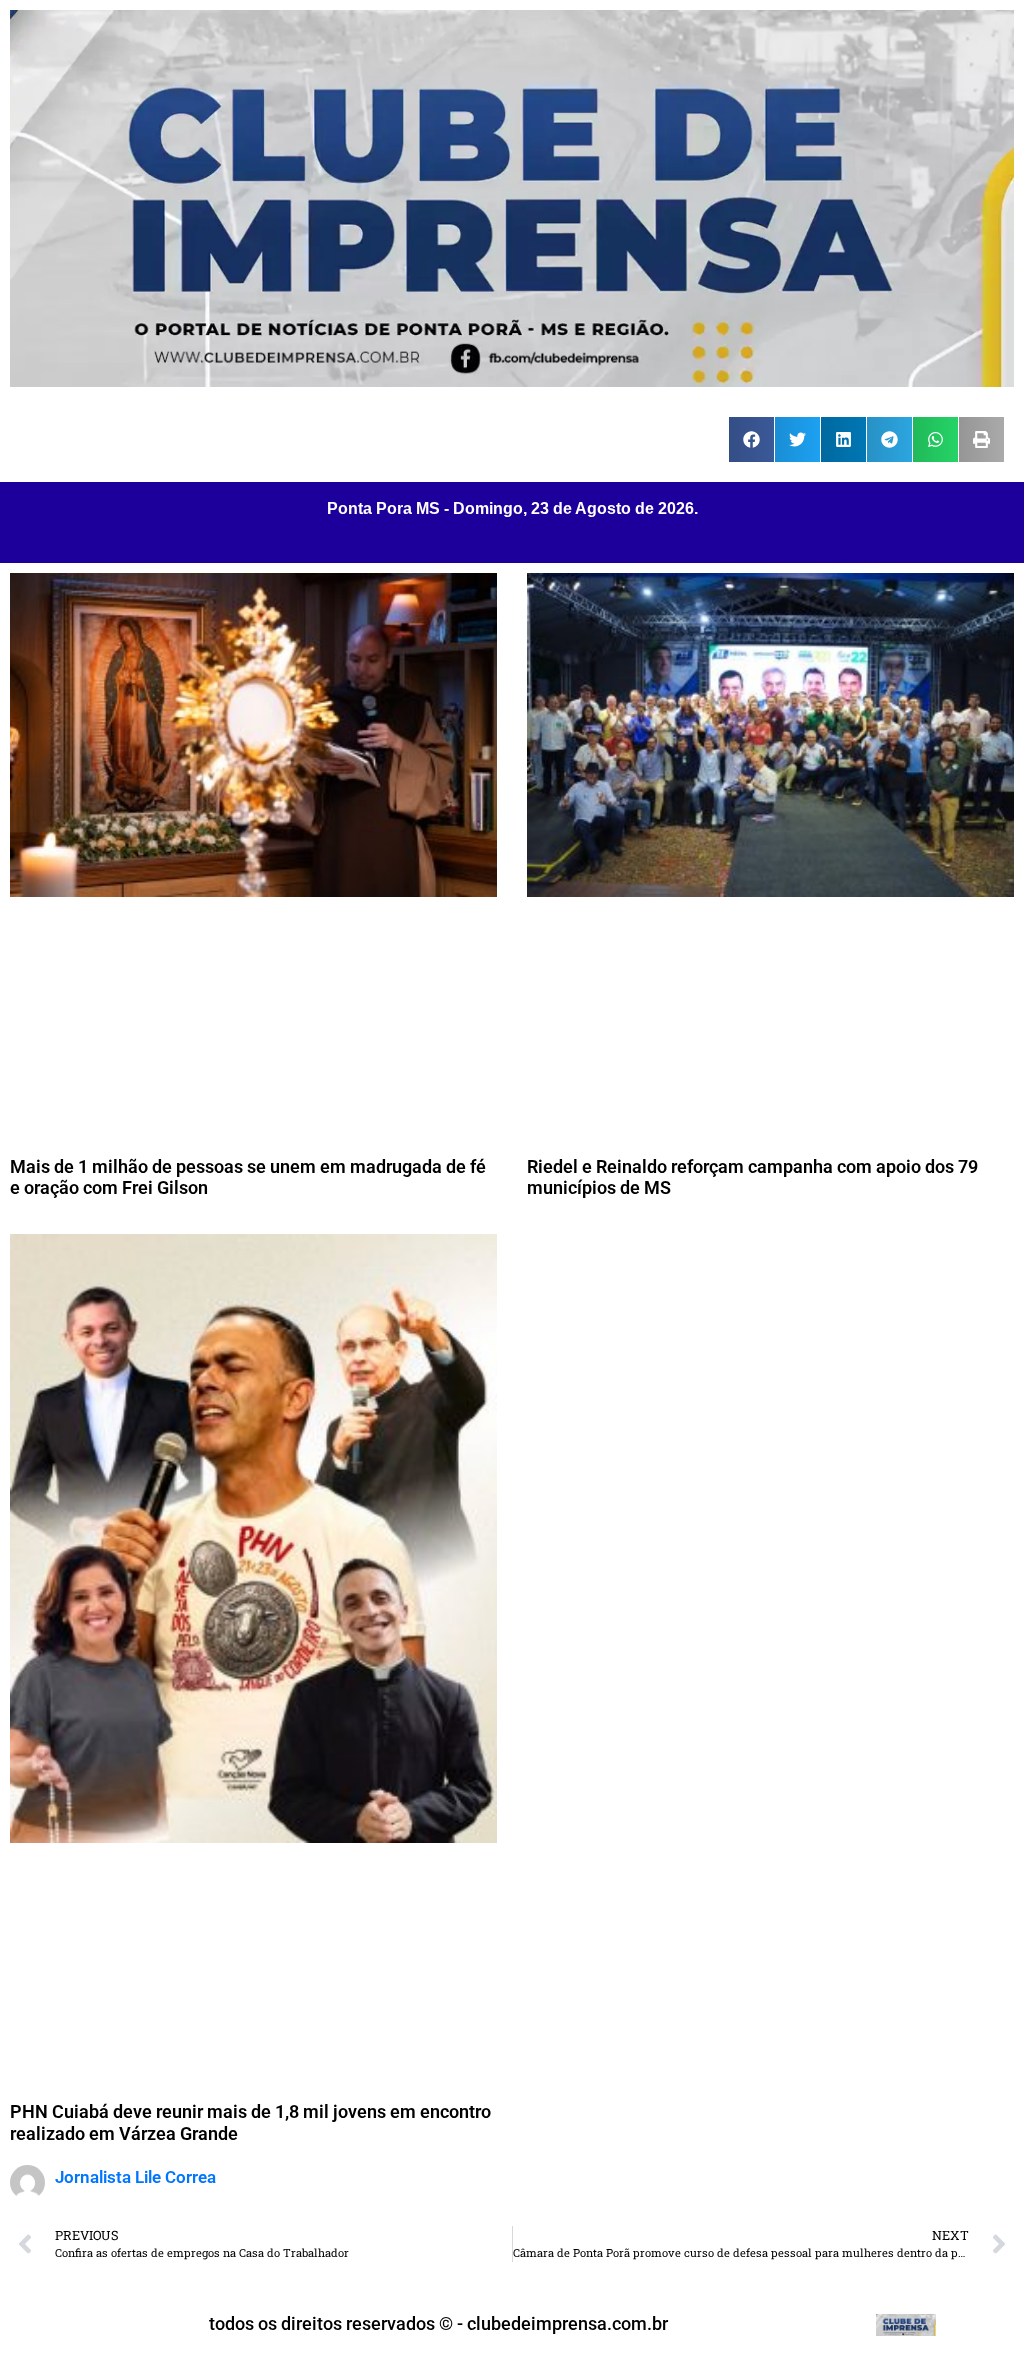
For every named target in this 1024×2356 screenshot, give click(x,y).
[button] (751, 439)
